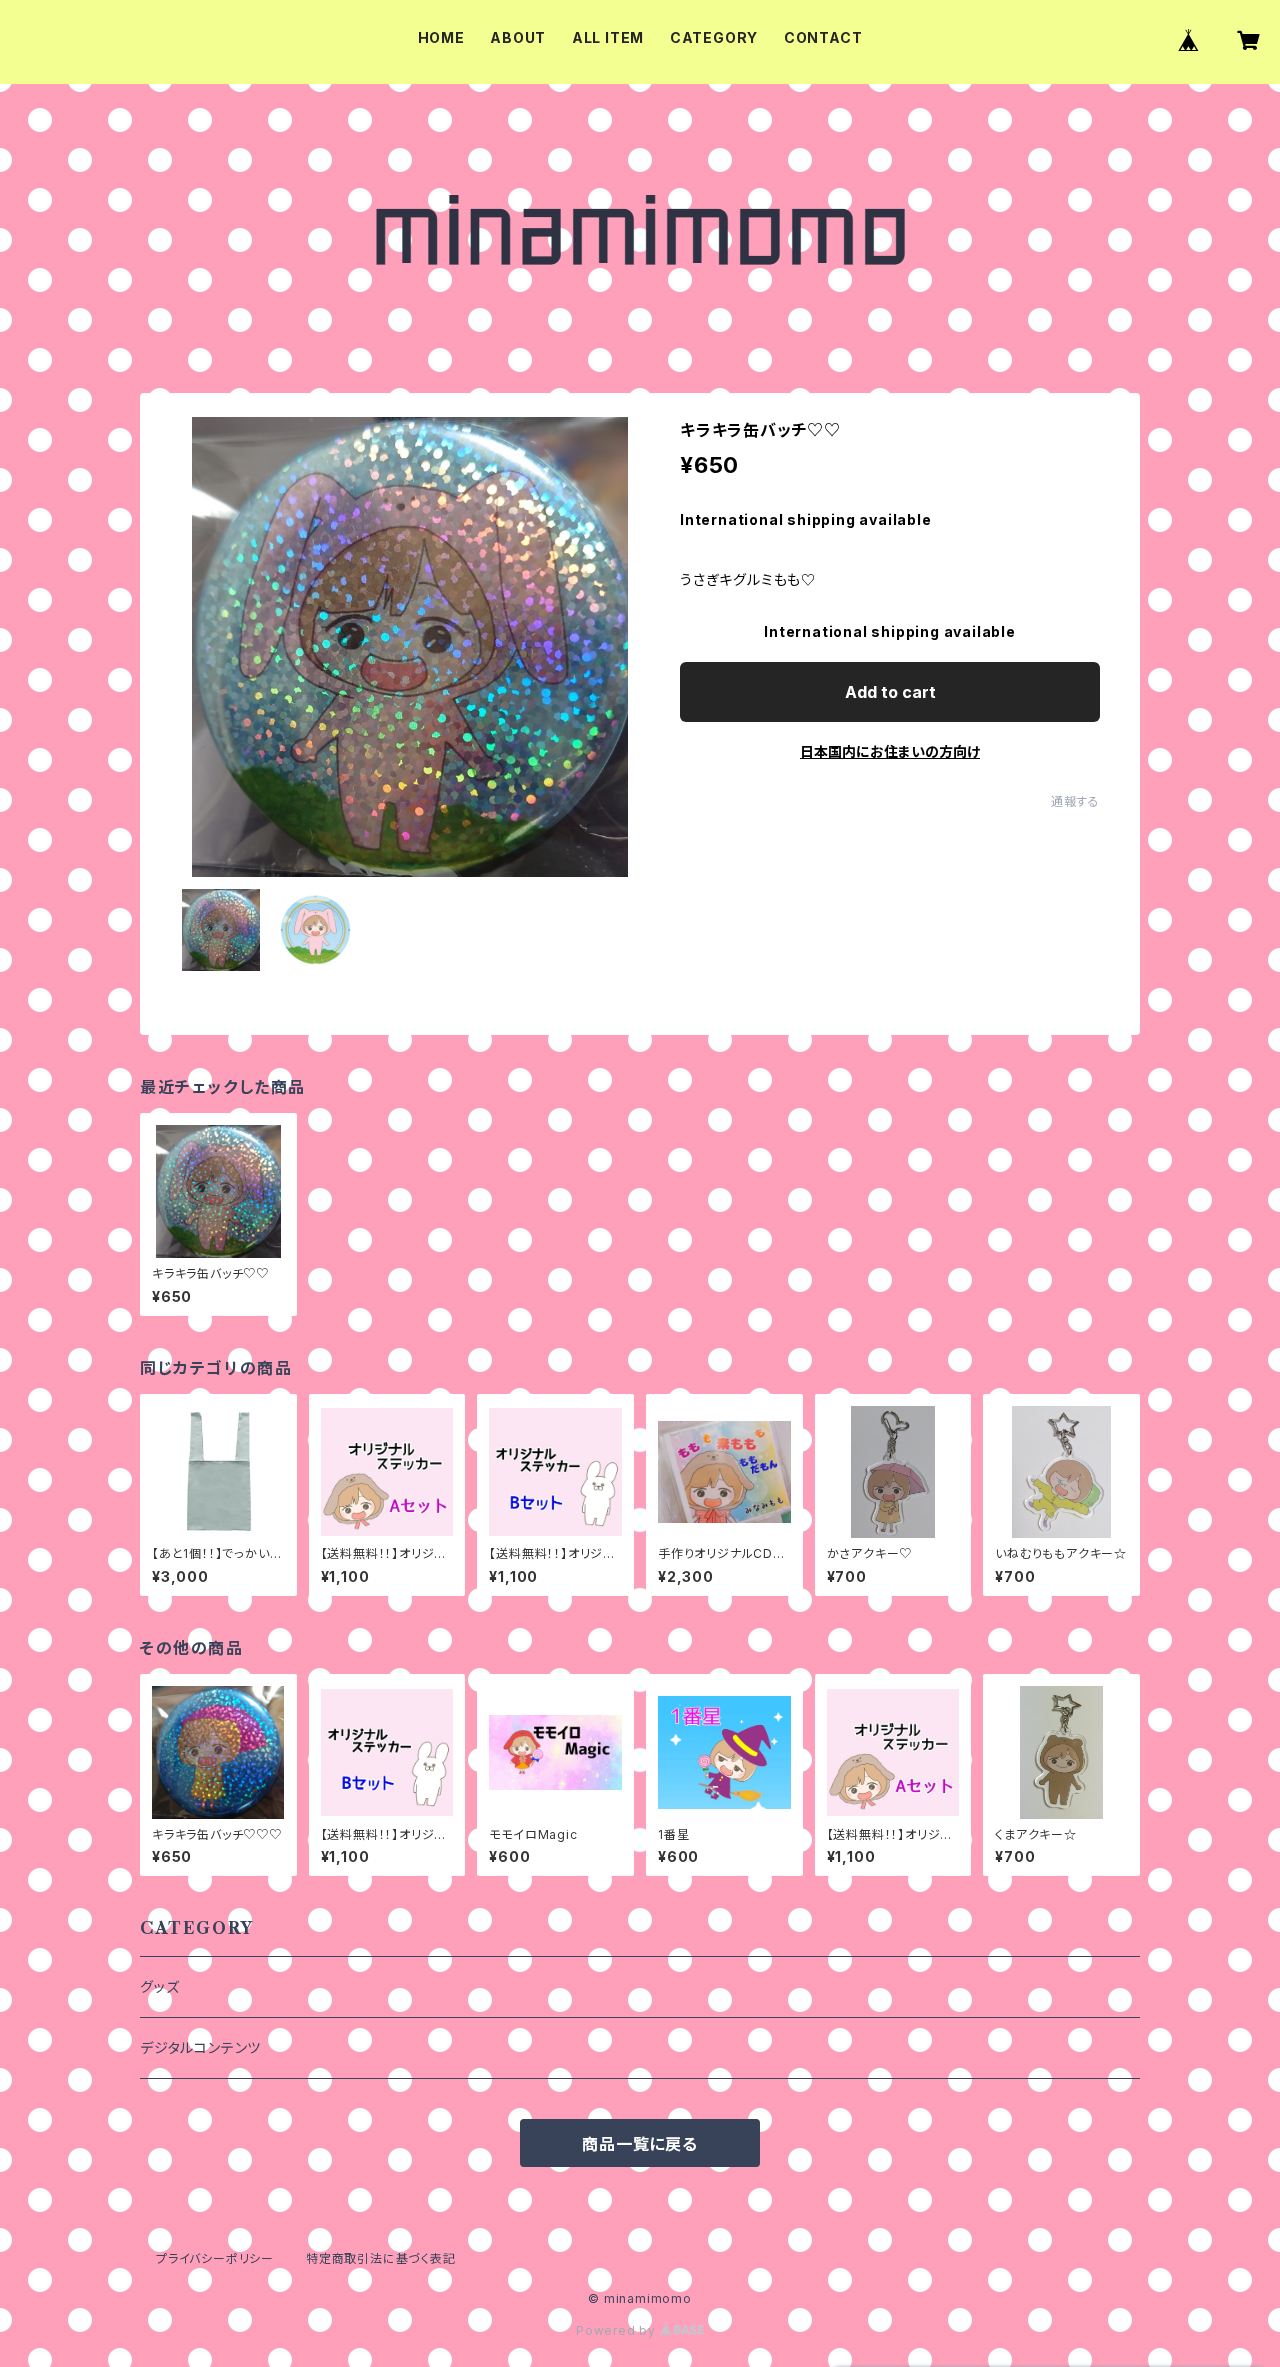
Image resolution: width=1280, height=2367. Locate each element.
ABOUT (518, 37)
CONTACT (823, 37)
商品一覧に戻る (640, 2144)
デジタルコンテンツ (200, 2047)
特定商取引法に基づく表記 (381, 2258)
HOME (441, 37)
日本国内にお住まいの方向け (890, 751)
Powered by (618, 2330)
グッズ (159, 1986)
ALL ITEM (608, 37)
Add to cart (890, 692)
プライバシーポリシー (215, 2258)
